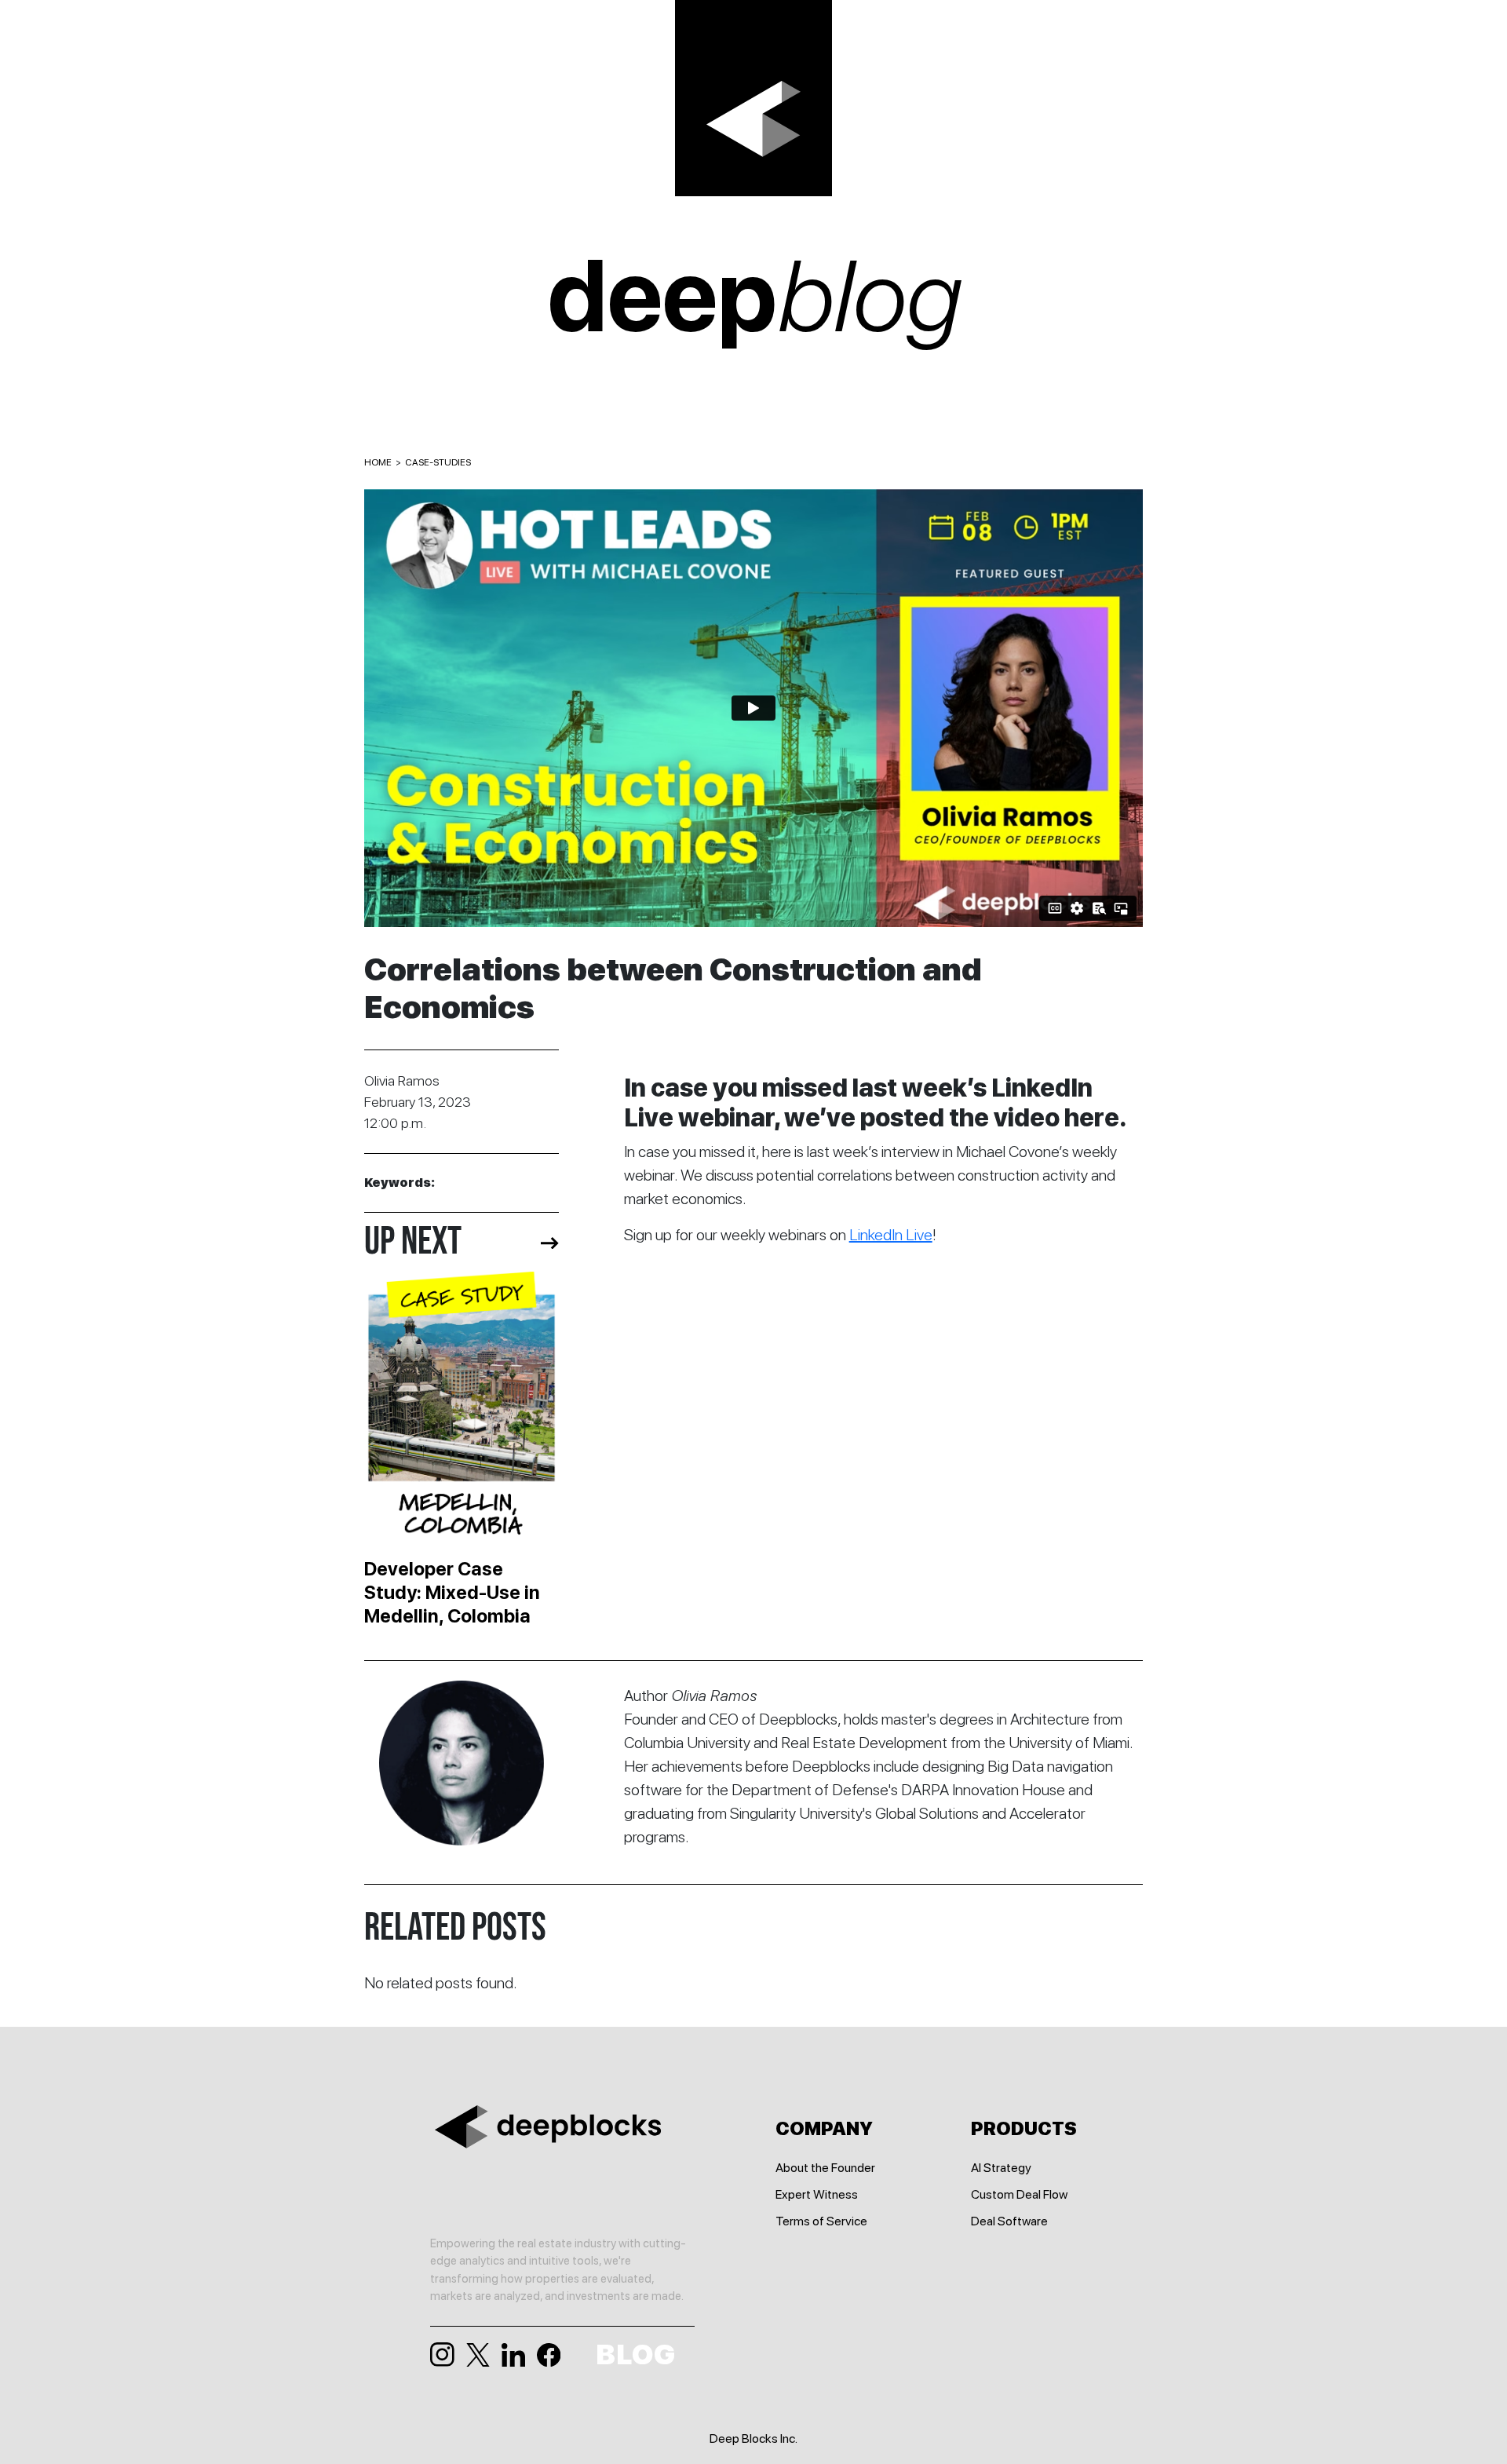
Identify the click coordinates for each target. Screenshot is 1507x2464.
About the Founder (825, 2168)
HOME (378, 462)
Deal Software (1009, 2221)
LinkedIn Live (891, 1235)
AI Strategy (1001, 2168)
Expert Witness (817, 2194)
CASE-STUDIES (438, 462)
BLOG (635, 2355)
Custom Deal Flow (1019, 2194)
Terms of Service (821, 2221)
